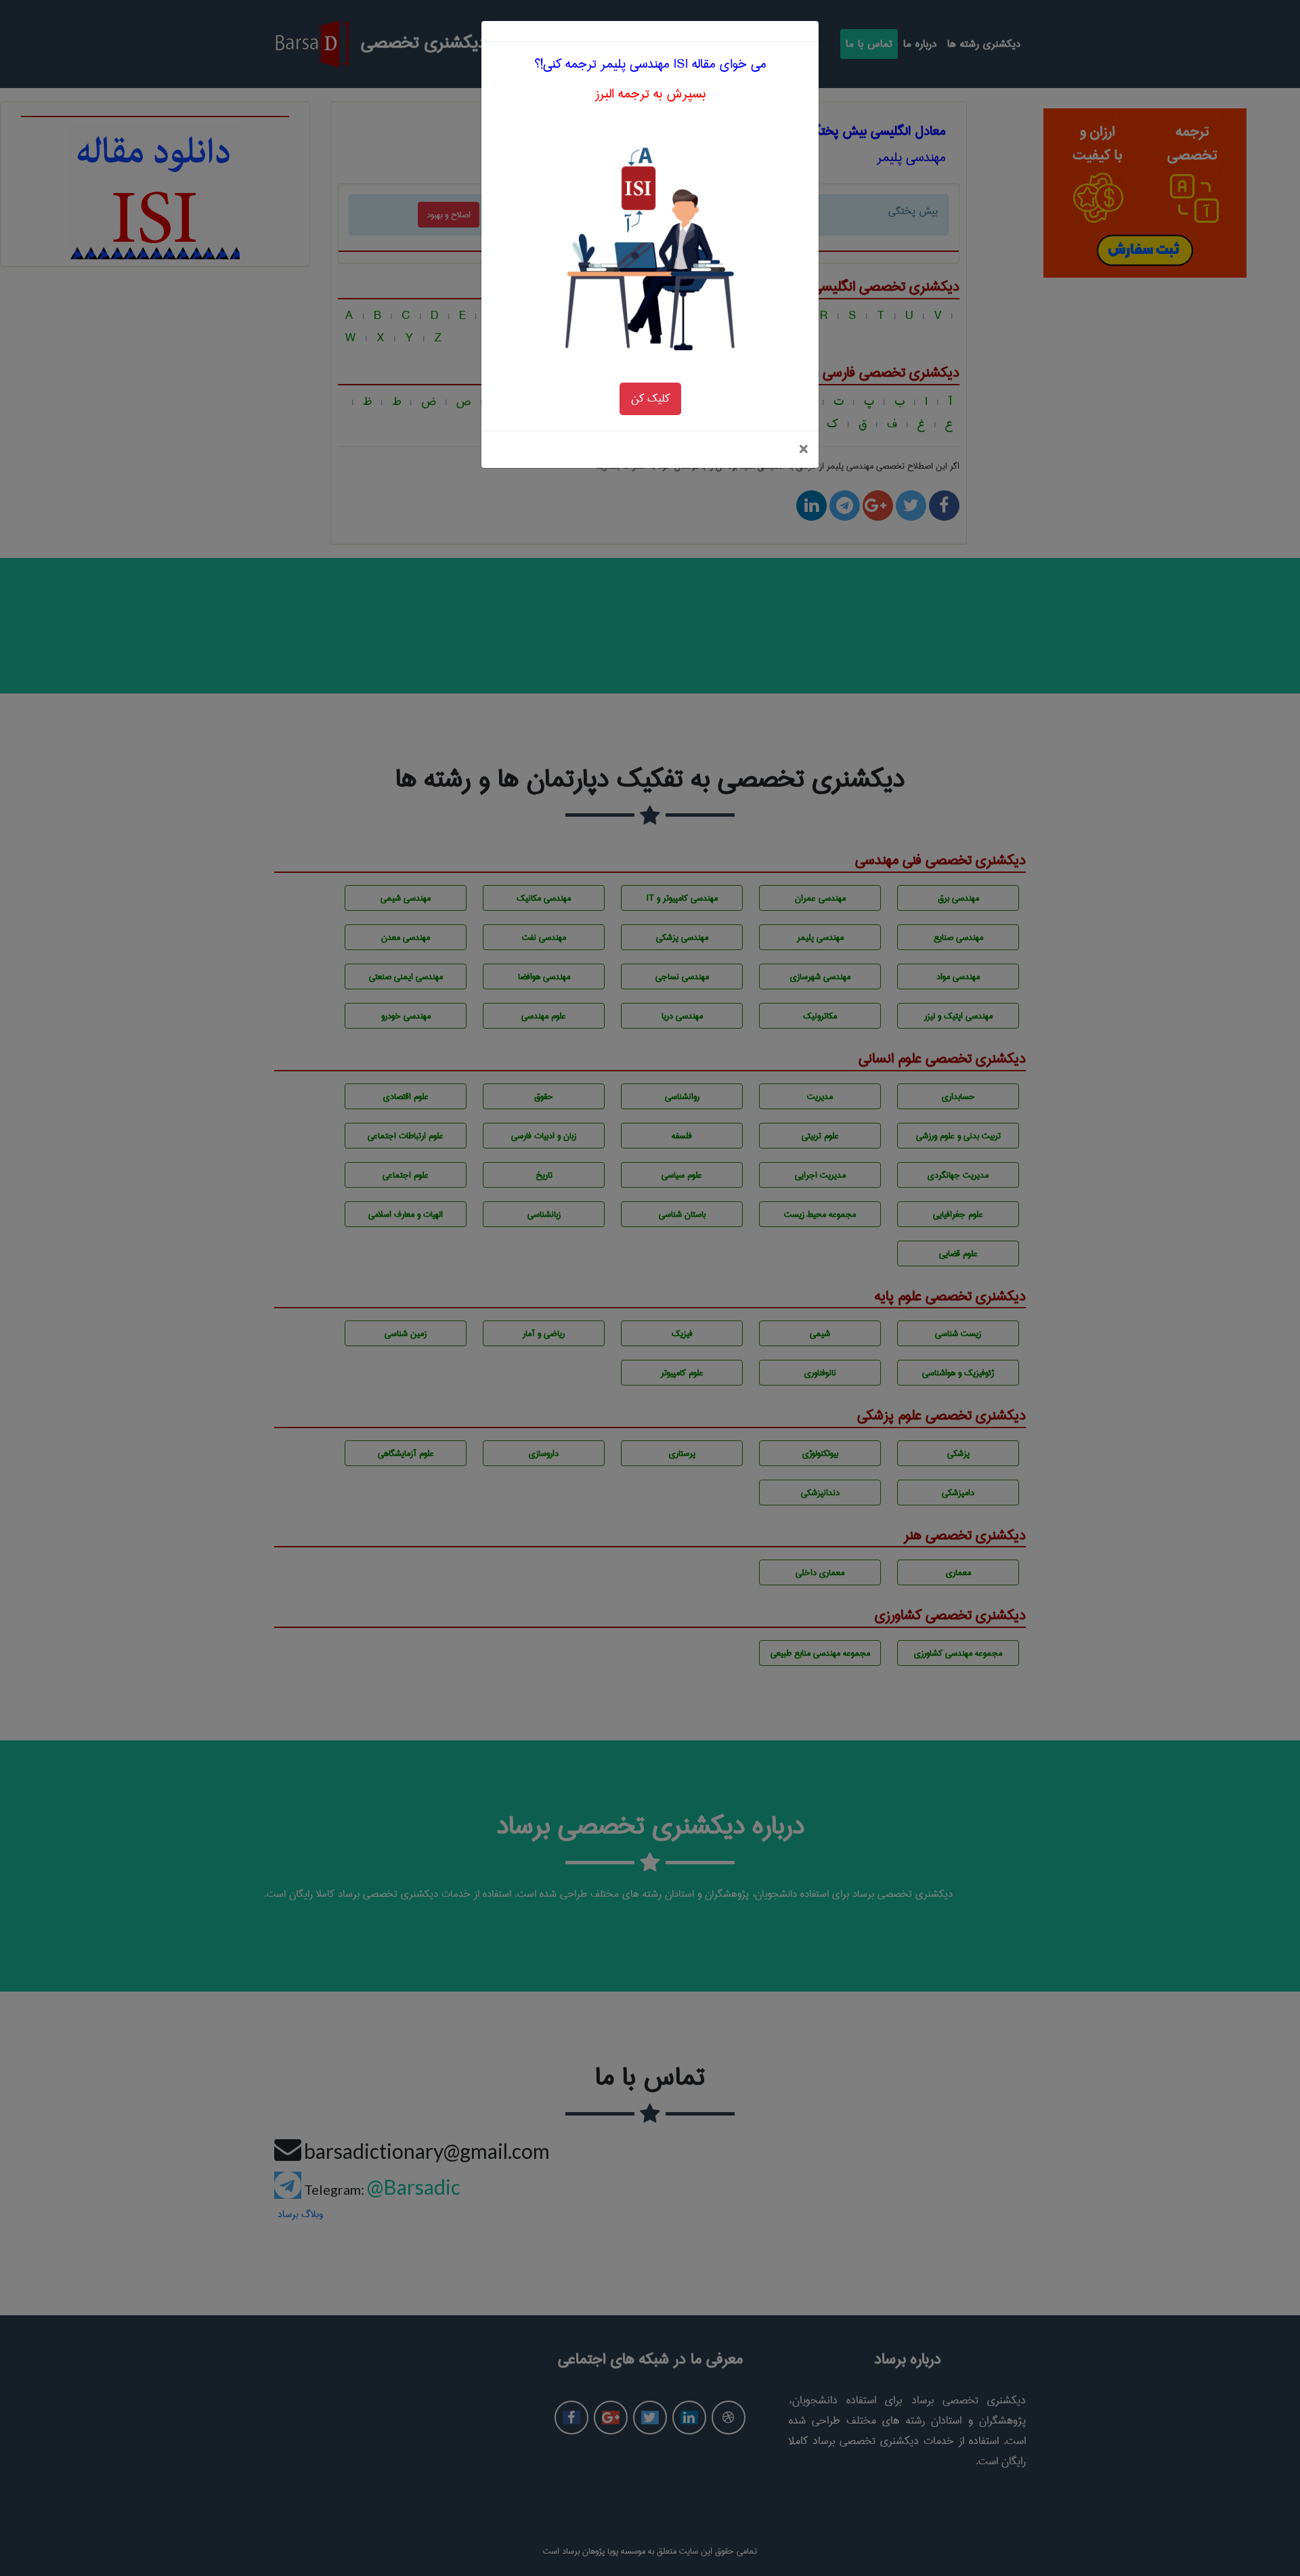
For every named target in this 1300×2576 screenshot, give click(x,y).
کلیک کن (650, 399)
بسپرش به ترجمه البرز (650, 94)
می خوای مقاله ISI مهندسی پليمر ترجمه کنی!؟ (650, 64)
